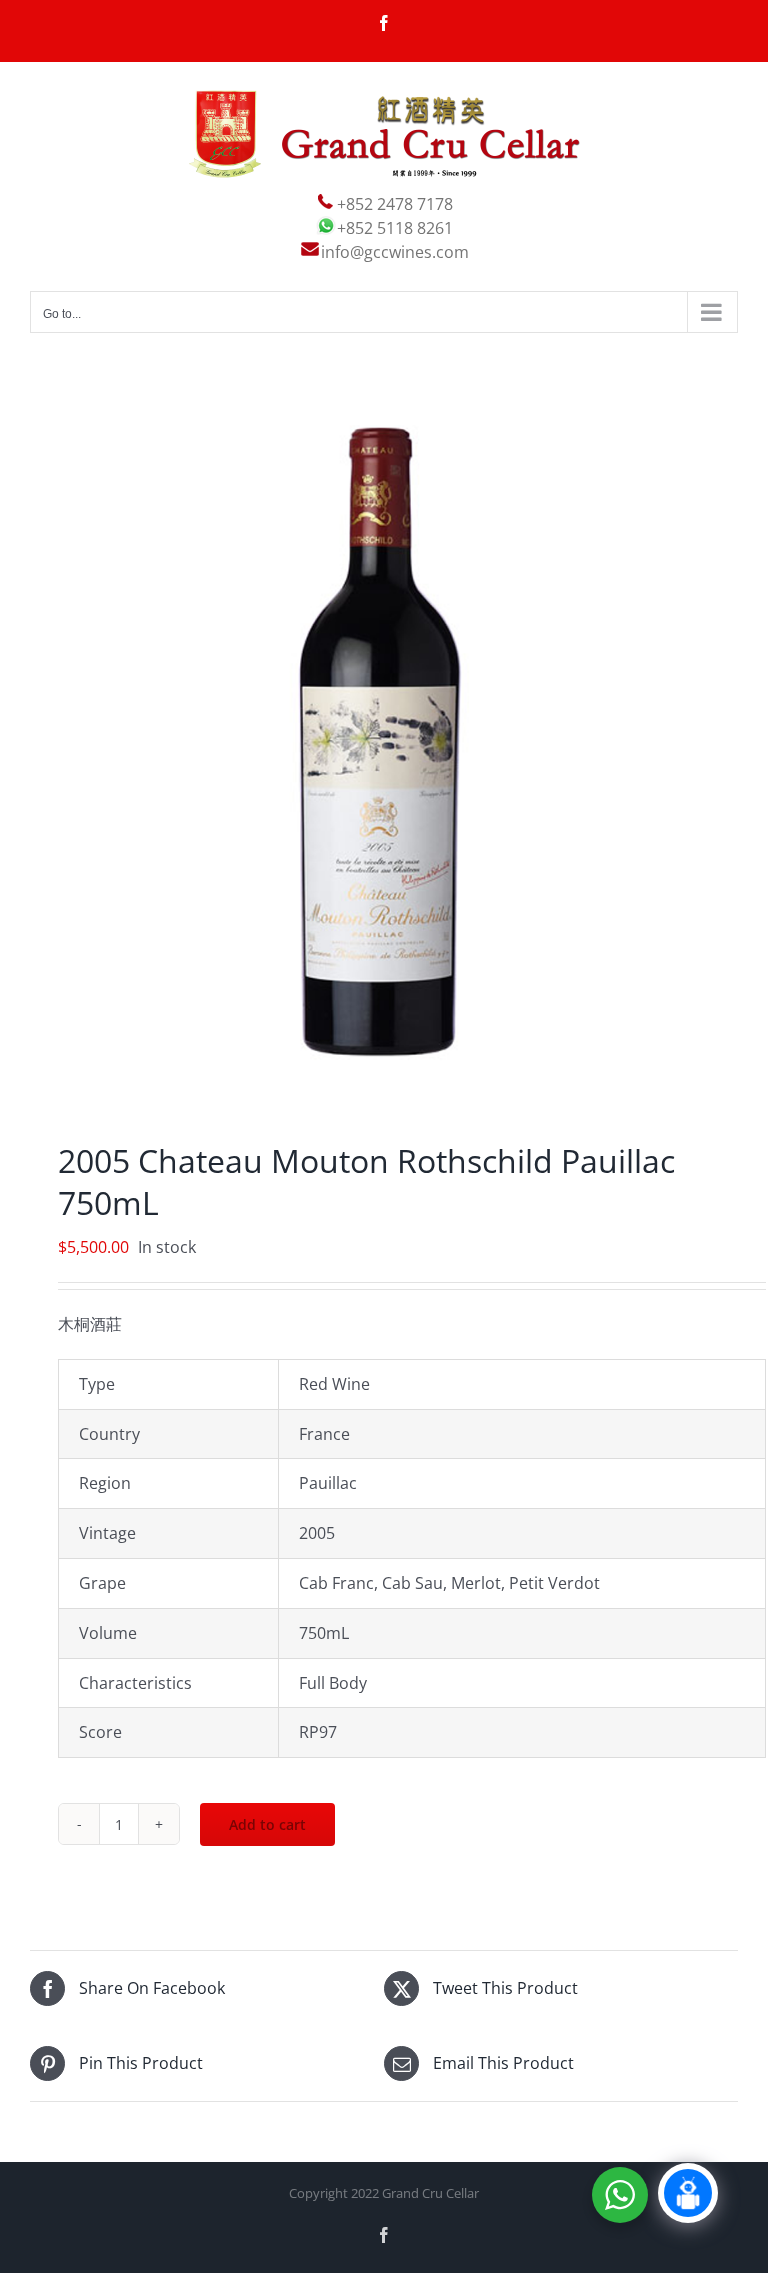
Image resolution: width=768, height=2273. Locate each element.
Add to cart (267, 1824)
